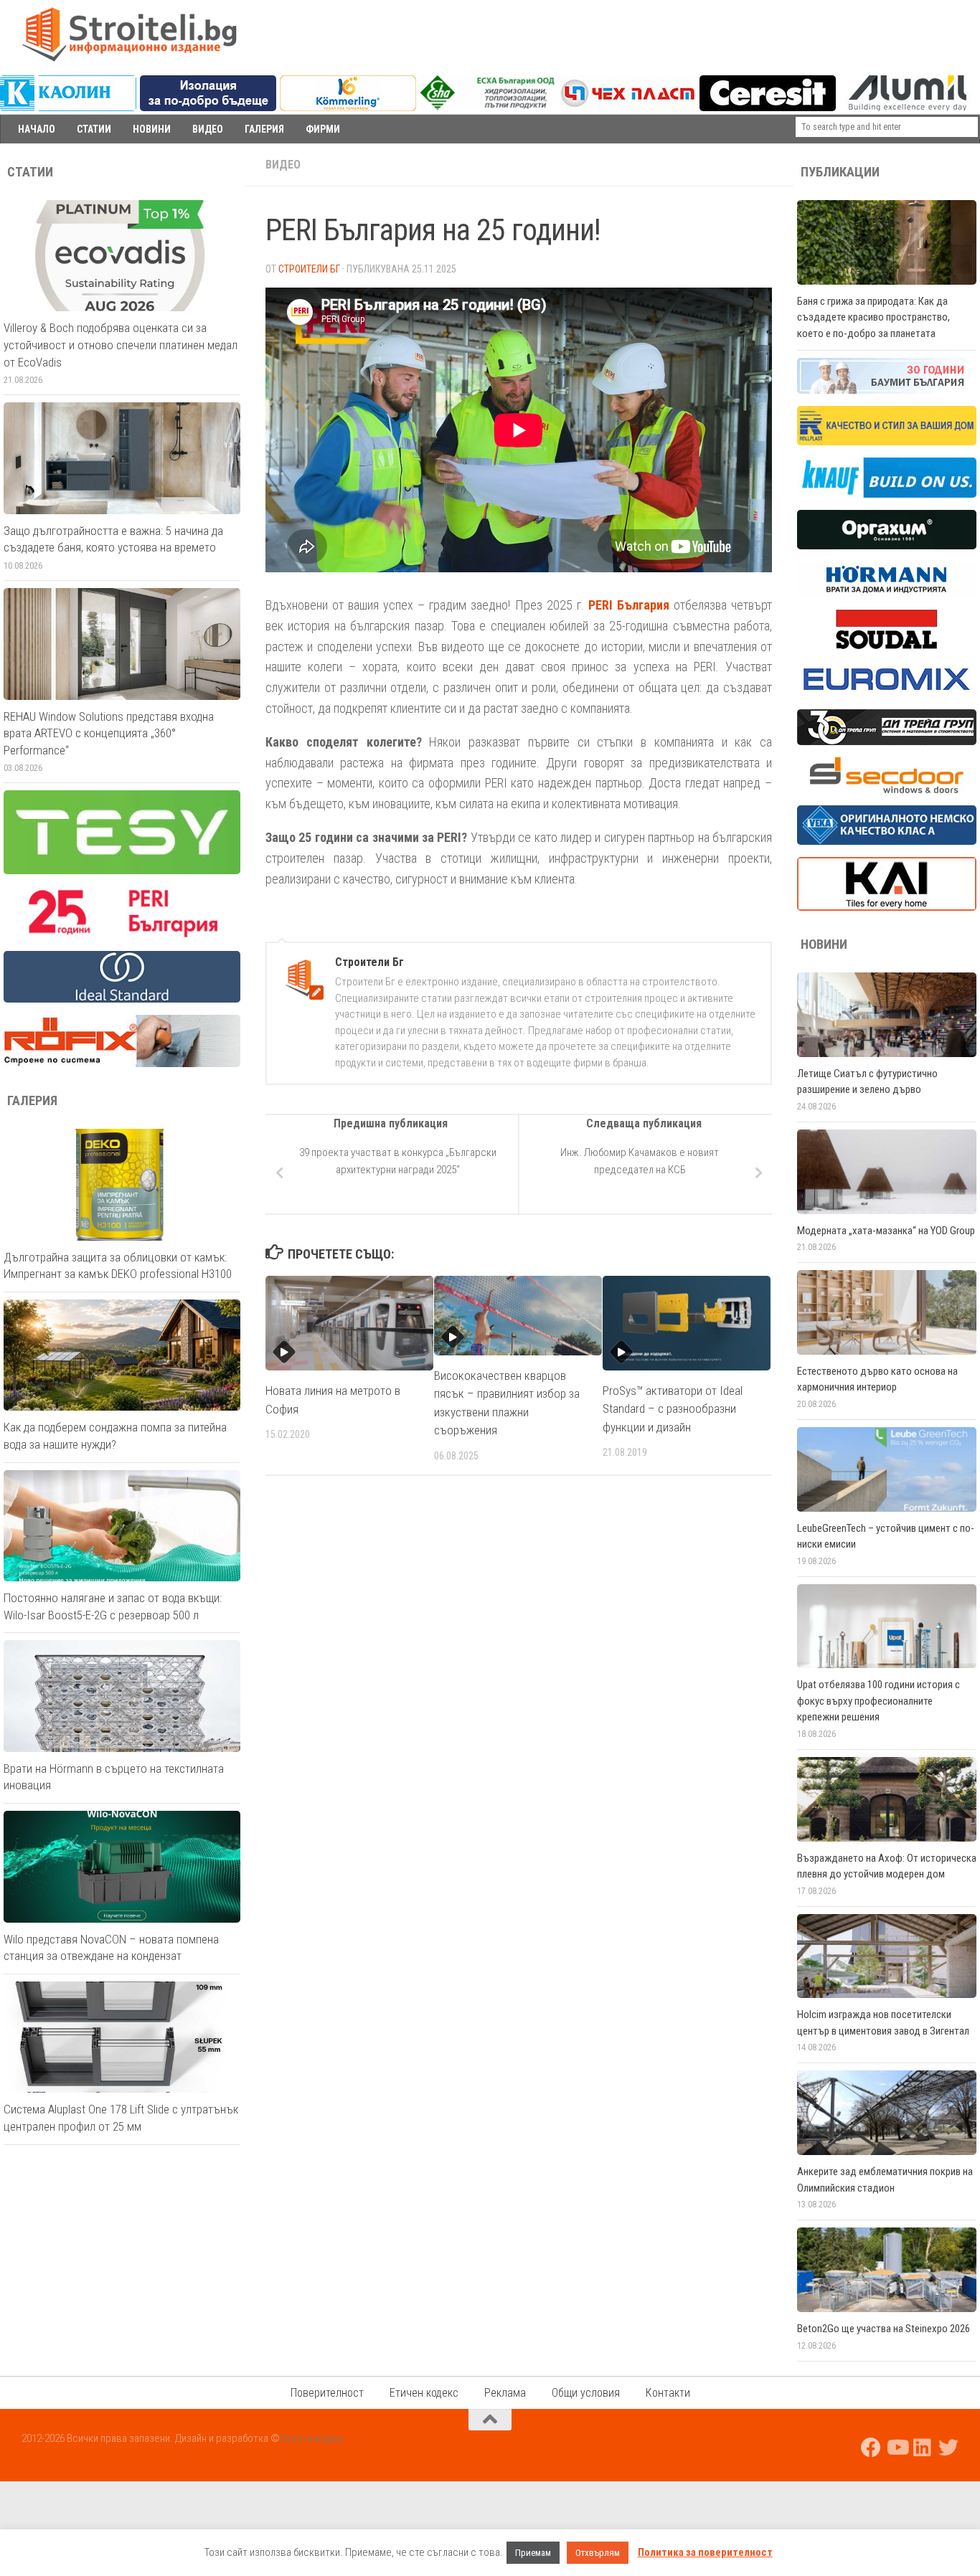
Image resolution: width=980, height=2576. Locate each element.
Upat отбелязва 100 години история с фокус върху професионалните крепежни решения (878, 1701)
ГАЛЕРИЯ (264, 129)
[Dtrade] (887, 742)
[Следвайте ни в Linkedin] (923, 2448)
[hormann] (887, 594)
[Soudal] (887, 645)
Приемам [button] (533, 2553)
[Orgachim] (887, 546)
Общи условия (586, 2393)
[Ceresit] (768, 108)
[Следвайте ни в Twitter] (948, 2448)
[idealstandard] (122, 999)
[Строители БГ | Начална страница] (129, 34)
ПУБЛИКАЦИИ (840, 172)
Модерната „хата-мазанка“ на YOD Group (886, 1231)
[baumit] (887, 390)
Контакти (668, 2393)
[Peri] (122, 935)
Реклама (505, 2393)
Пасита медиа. (312, 2438)
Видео (283, 165)
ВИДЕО (208, 129)
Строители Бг (309, 269)
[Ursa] (208, 108)
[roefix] (122, 1064)
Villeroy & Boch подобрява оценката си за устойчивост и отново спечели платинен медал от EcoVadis (121, 345)
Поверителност (327, 2393)
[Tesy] (122, 871)
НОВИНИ (152, 129)
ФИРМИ (323, 129)
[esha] (488, 106)
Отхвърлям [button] (598, 2553)
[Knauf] (887, 494)
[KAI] (887, 907)
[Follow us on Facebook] (871, 2448)
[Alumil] (908, 108)
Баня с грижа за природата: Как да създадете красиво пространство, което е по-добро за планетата (873, 317)
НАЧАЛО (37, 129)
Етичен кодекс (424, 2393)
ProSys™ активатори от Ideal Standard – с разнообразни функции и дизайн (673, 1409)
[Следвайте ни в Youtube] (897, 2448)
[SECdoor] (887, 790)
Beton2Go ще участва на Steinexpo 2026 (884, 2329)
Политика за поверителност (705, 2552)
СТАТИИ (94, 129)
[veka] (887, 841)
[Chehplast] (628, 108)
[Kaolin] (68, 108)
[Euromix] (887, 693)
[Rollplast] (887, 442)
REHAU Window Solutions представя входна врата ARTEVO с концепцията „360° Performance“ (109, 733)
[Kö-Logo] (348, 108)
